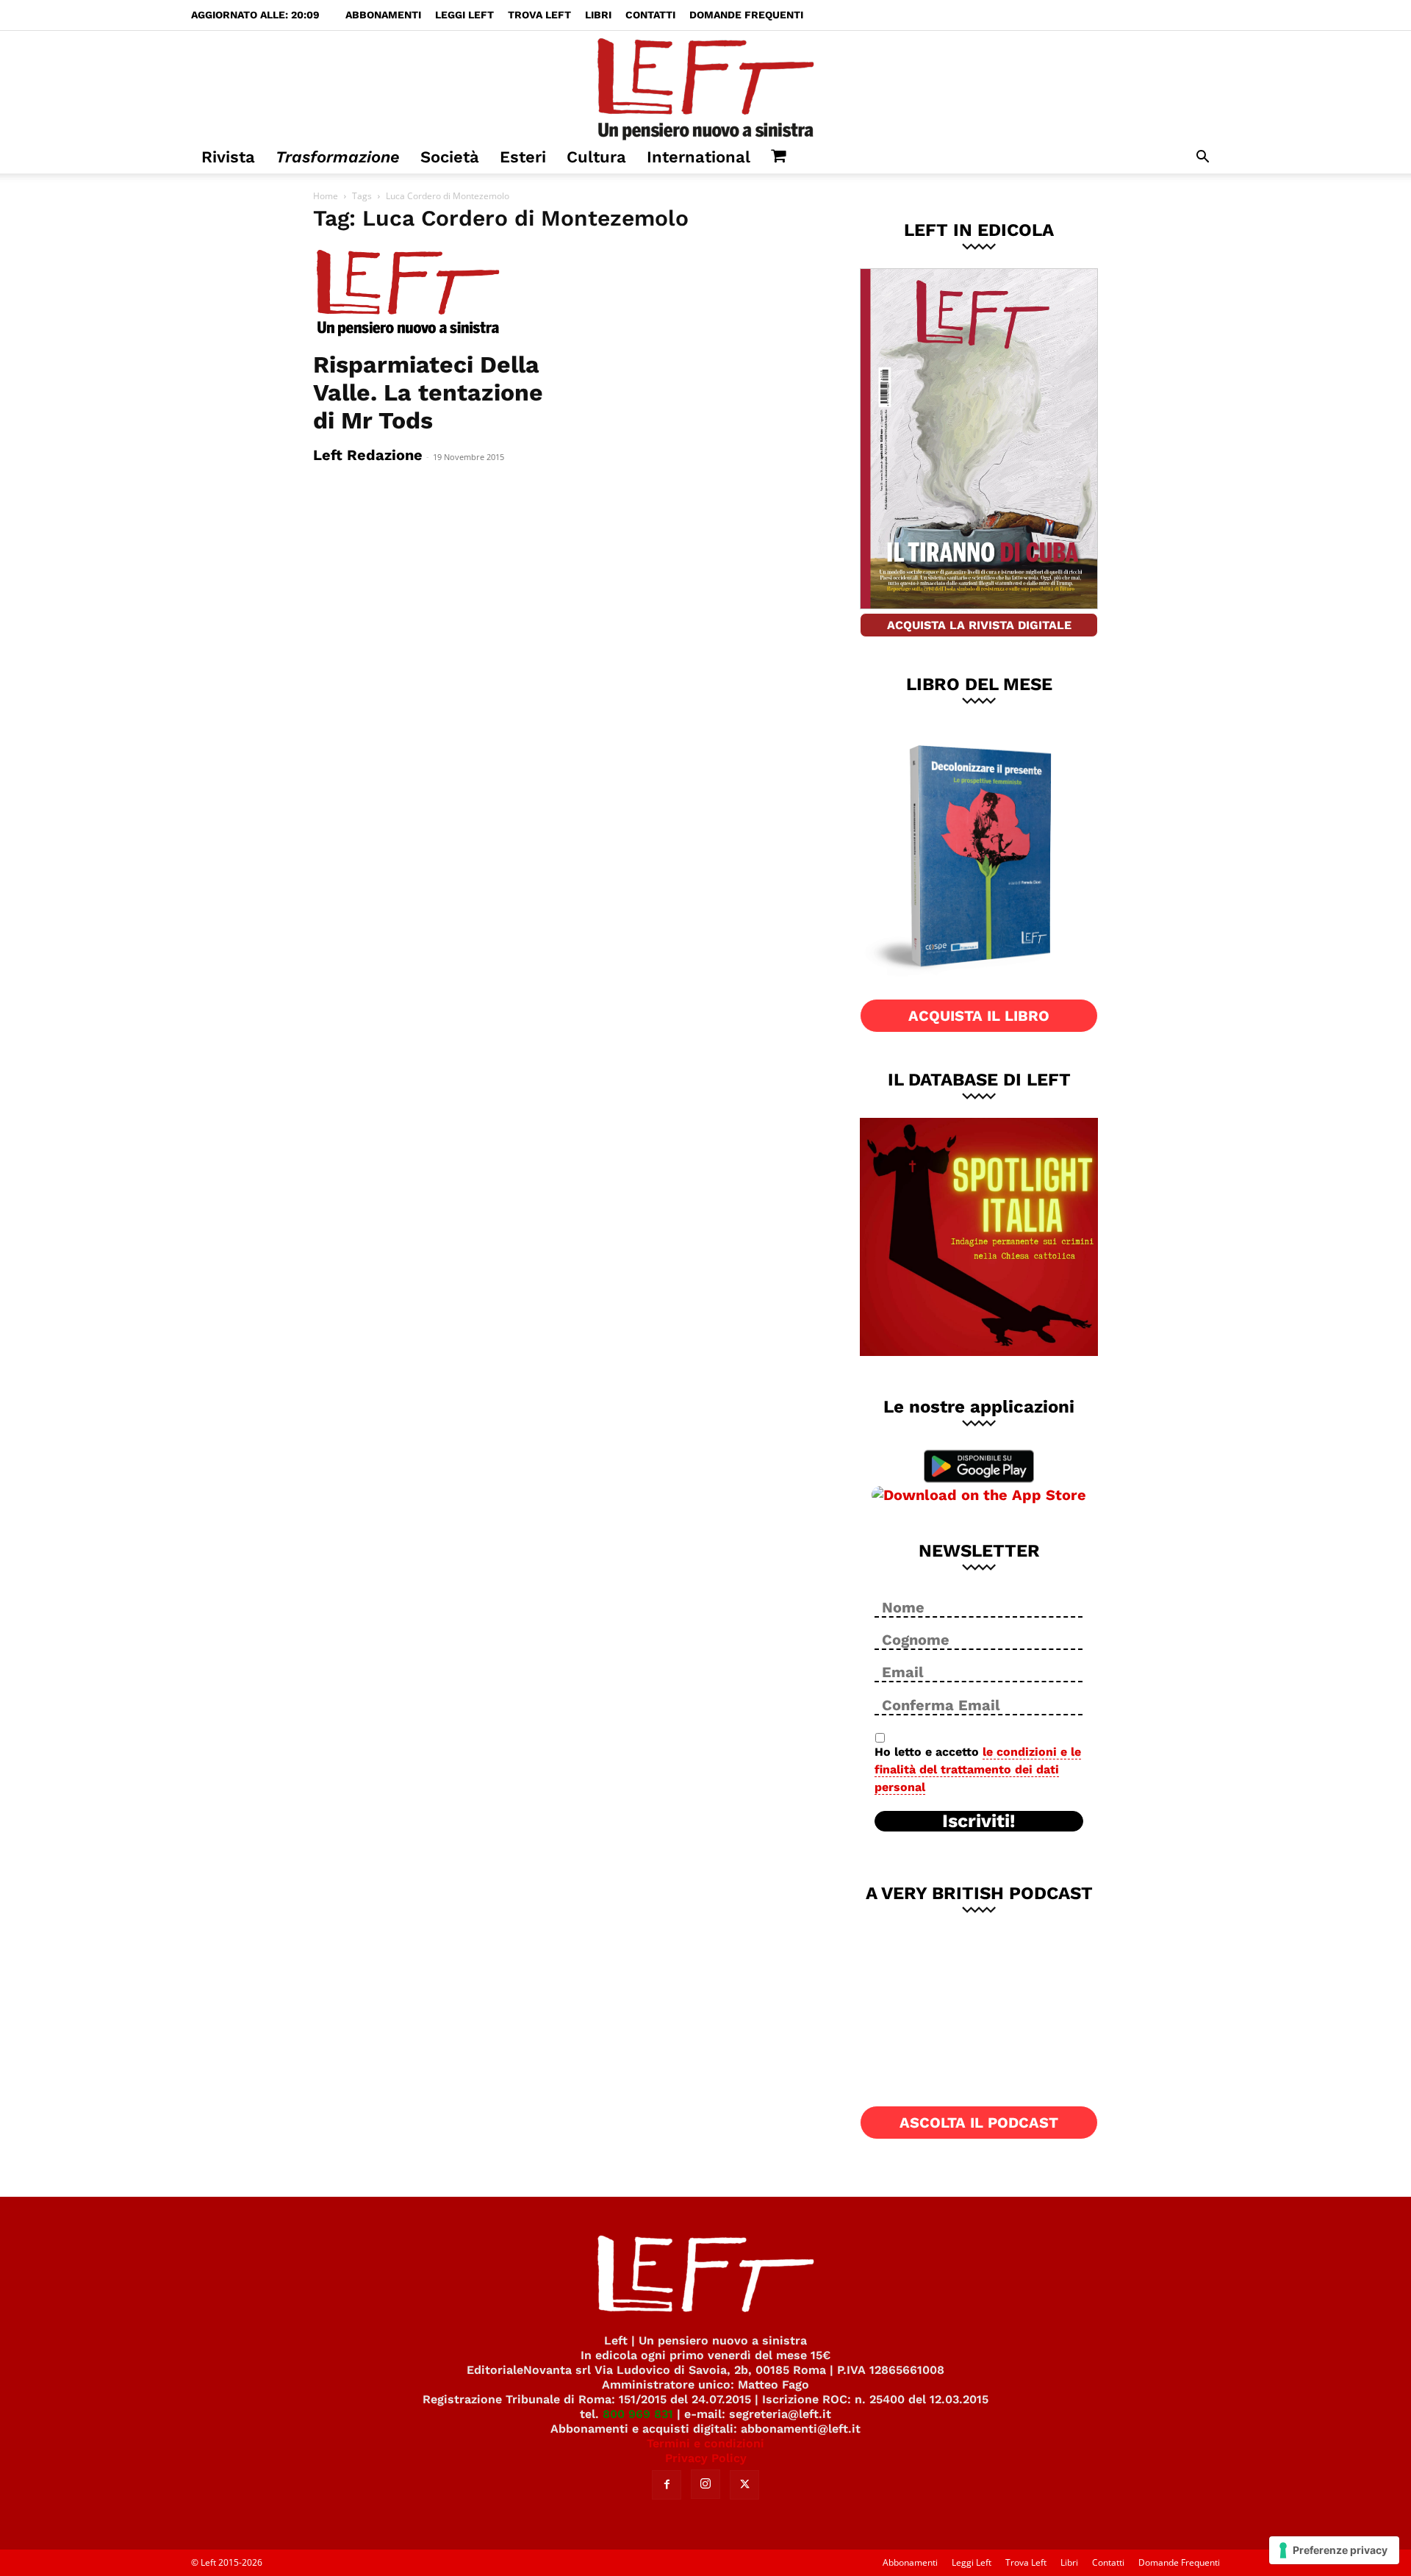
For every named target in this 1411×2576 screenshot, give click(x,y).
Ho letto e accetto (978, 1769)
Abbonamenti (383, 15)
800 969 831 (638, 2414)
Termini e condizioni (705, 2443)
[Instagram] (705, 2484)
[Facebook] (667, 2485)
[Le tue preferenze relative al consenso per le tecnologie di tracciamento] (1334, 2550)
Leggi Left (464, 15)
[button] (1202, 158)
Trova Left (539, 15)
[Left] (705, 86)
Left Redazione (368, 455)
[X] (744, 2485)
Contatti (650, 15)
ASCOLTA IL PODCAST (979, 2123)
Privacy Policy (706, 2458)
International (699, 157)
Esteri (523, 157)
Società (450, 157)
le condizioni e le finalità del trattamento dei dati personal (978, 1769)
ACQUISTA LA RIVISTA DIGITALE (979, 625)
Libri (598, 15)
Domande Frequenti (746, 15)
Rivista (228, 157)
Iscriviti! (979, 1821)
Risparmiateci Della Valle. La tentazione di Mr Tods (428, 392)
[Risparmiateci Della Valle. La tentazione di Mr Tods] (432, 294)
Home (326, 196)
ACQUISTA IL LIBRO (979, 1016)
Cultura (596, 157)
